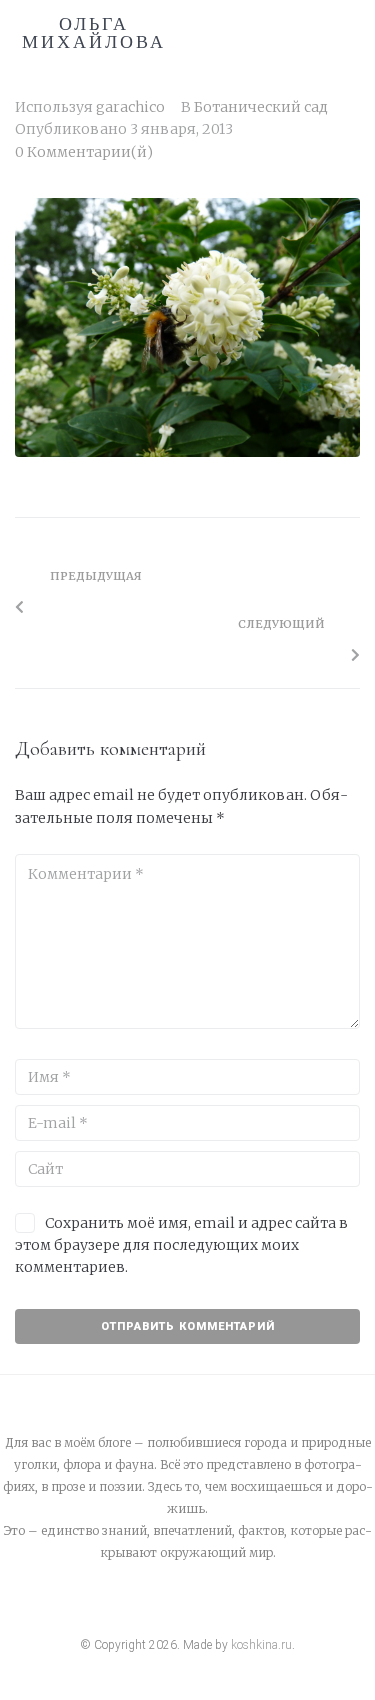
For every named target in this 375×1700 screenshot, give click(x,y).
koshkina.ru (261, 1645)
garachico (130, 107)
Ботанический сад (261, 107)
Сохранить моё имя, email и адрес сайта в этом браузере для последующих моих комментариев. (181, 1245)
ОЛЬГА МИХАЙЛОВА (94, 33)
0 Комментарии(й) (84, 152)
